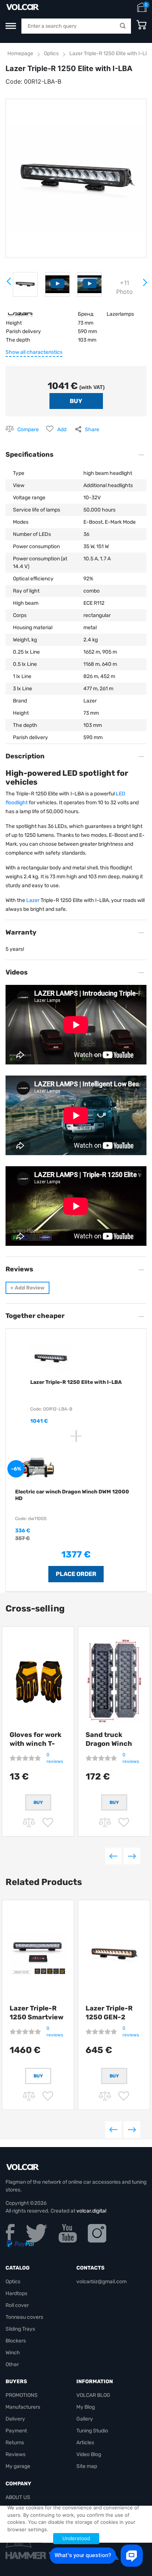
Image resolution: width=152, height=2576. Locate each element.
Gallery (85, 2419)
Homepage (20, 53)
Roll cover (17, 2305)
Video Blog (89, 2454)
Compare (28, 430)
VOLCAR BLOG (93, 2395)
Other (12, 2364)
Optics (51, 53)
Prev (9, 284)
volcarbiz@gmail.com (101, 2282)
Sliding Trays (20, 2329)
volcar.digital (91, 2211)
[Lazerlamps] (21, 314)
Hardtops (16, 2293)
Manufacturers (23, 2407)
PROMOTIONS (22, 2395)
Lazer (33, 900)
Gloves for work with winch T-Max (36, 1744)
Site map (87, 2466)
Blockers (16, 2341)
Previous (113, 1856)
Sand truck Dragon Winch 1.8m (109, 1744)
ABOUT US (18, 2497)
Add (62, 430)
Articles (85, 2443)
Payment (16, 2431)
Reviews (15, 2454)
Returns (15, 2443)
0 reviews (55, 1758)
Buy (38, 2076)
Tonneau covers (24, 2317)
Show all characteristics (34, 352)
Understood (76, 2538)
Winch (13, 2353)
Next (145, 285)
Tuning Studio (92, 2431)
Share (92, 430)
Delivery (15, 2419)
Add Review (27, 1288)
